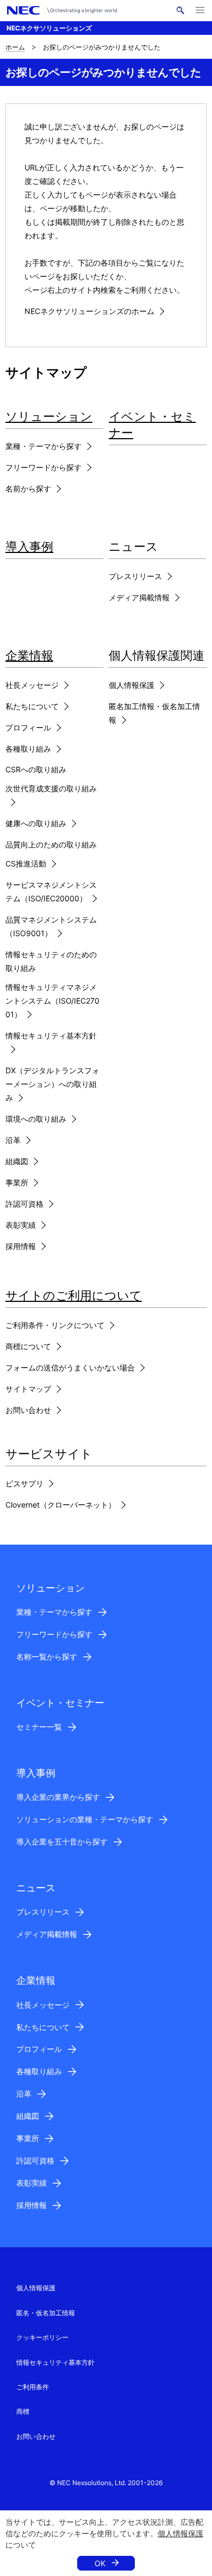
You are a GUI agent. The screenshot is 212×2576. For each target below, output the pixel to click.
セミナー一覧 (39, 1727)
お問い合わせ (28, 1410)
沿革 (13, 1140)
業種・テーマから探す (43, 446)
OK (100, 2563)
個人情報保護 (180, 2533)
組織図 (17, 1161)
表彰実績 (21, 1225)
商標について (28, 1346)
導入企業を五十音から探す (62, 1842)
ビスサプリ (24, 1483)
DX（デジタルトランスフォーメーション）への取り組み (52, 1084)
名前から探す (28, 488)
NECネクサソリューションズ (49, 28)
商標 (23, 2411)
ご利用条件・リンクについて (55, 1325)
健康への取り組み (36, 823)
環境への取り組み (36, 1119)
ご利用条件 (33, 2387)
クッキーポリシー (42, 2337)
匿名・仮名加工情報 (46, 2313)
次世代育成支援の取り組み (51, 788)
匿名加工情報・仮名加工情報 (154, 713)
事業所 (17, 1182)
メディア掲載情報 (139, 597)
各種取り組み (28, 749)
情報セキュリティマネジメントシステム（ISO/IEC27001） (52, 1001)
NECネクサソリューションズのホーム (89, 311)
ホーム (15, 47)
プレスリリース (135, 576)
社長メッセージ (32, 685)
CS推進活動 (26, 863)
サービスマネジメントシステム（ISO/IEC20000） (51, 892)
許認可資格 (24, 1204)
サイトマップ (28, 1389)
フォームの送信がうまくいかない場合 (70, 1367)
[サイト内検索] (180, 10)
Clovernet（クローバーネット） (61, 1505)
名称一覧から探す (47, 1656)
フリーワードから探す (43, 467)
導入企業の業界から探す (58, 1797)
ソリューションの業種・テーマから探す (85, 1819)
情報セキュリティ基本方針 (51, 1035)
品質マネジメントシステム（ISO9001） (51, 926)
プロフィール (28, 727)
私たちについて (32, 706)
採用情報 (21, 1246)
